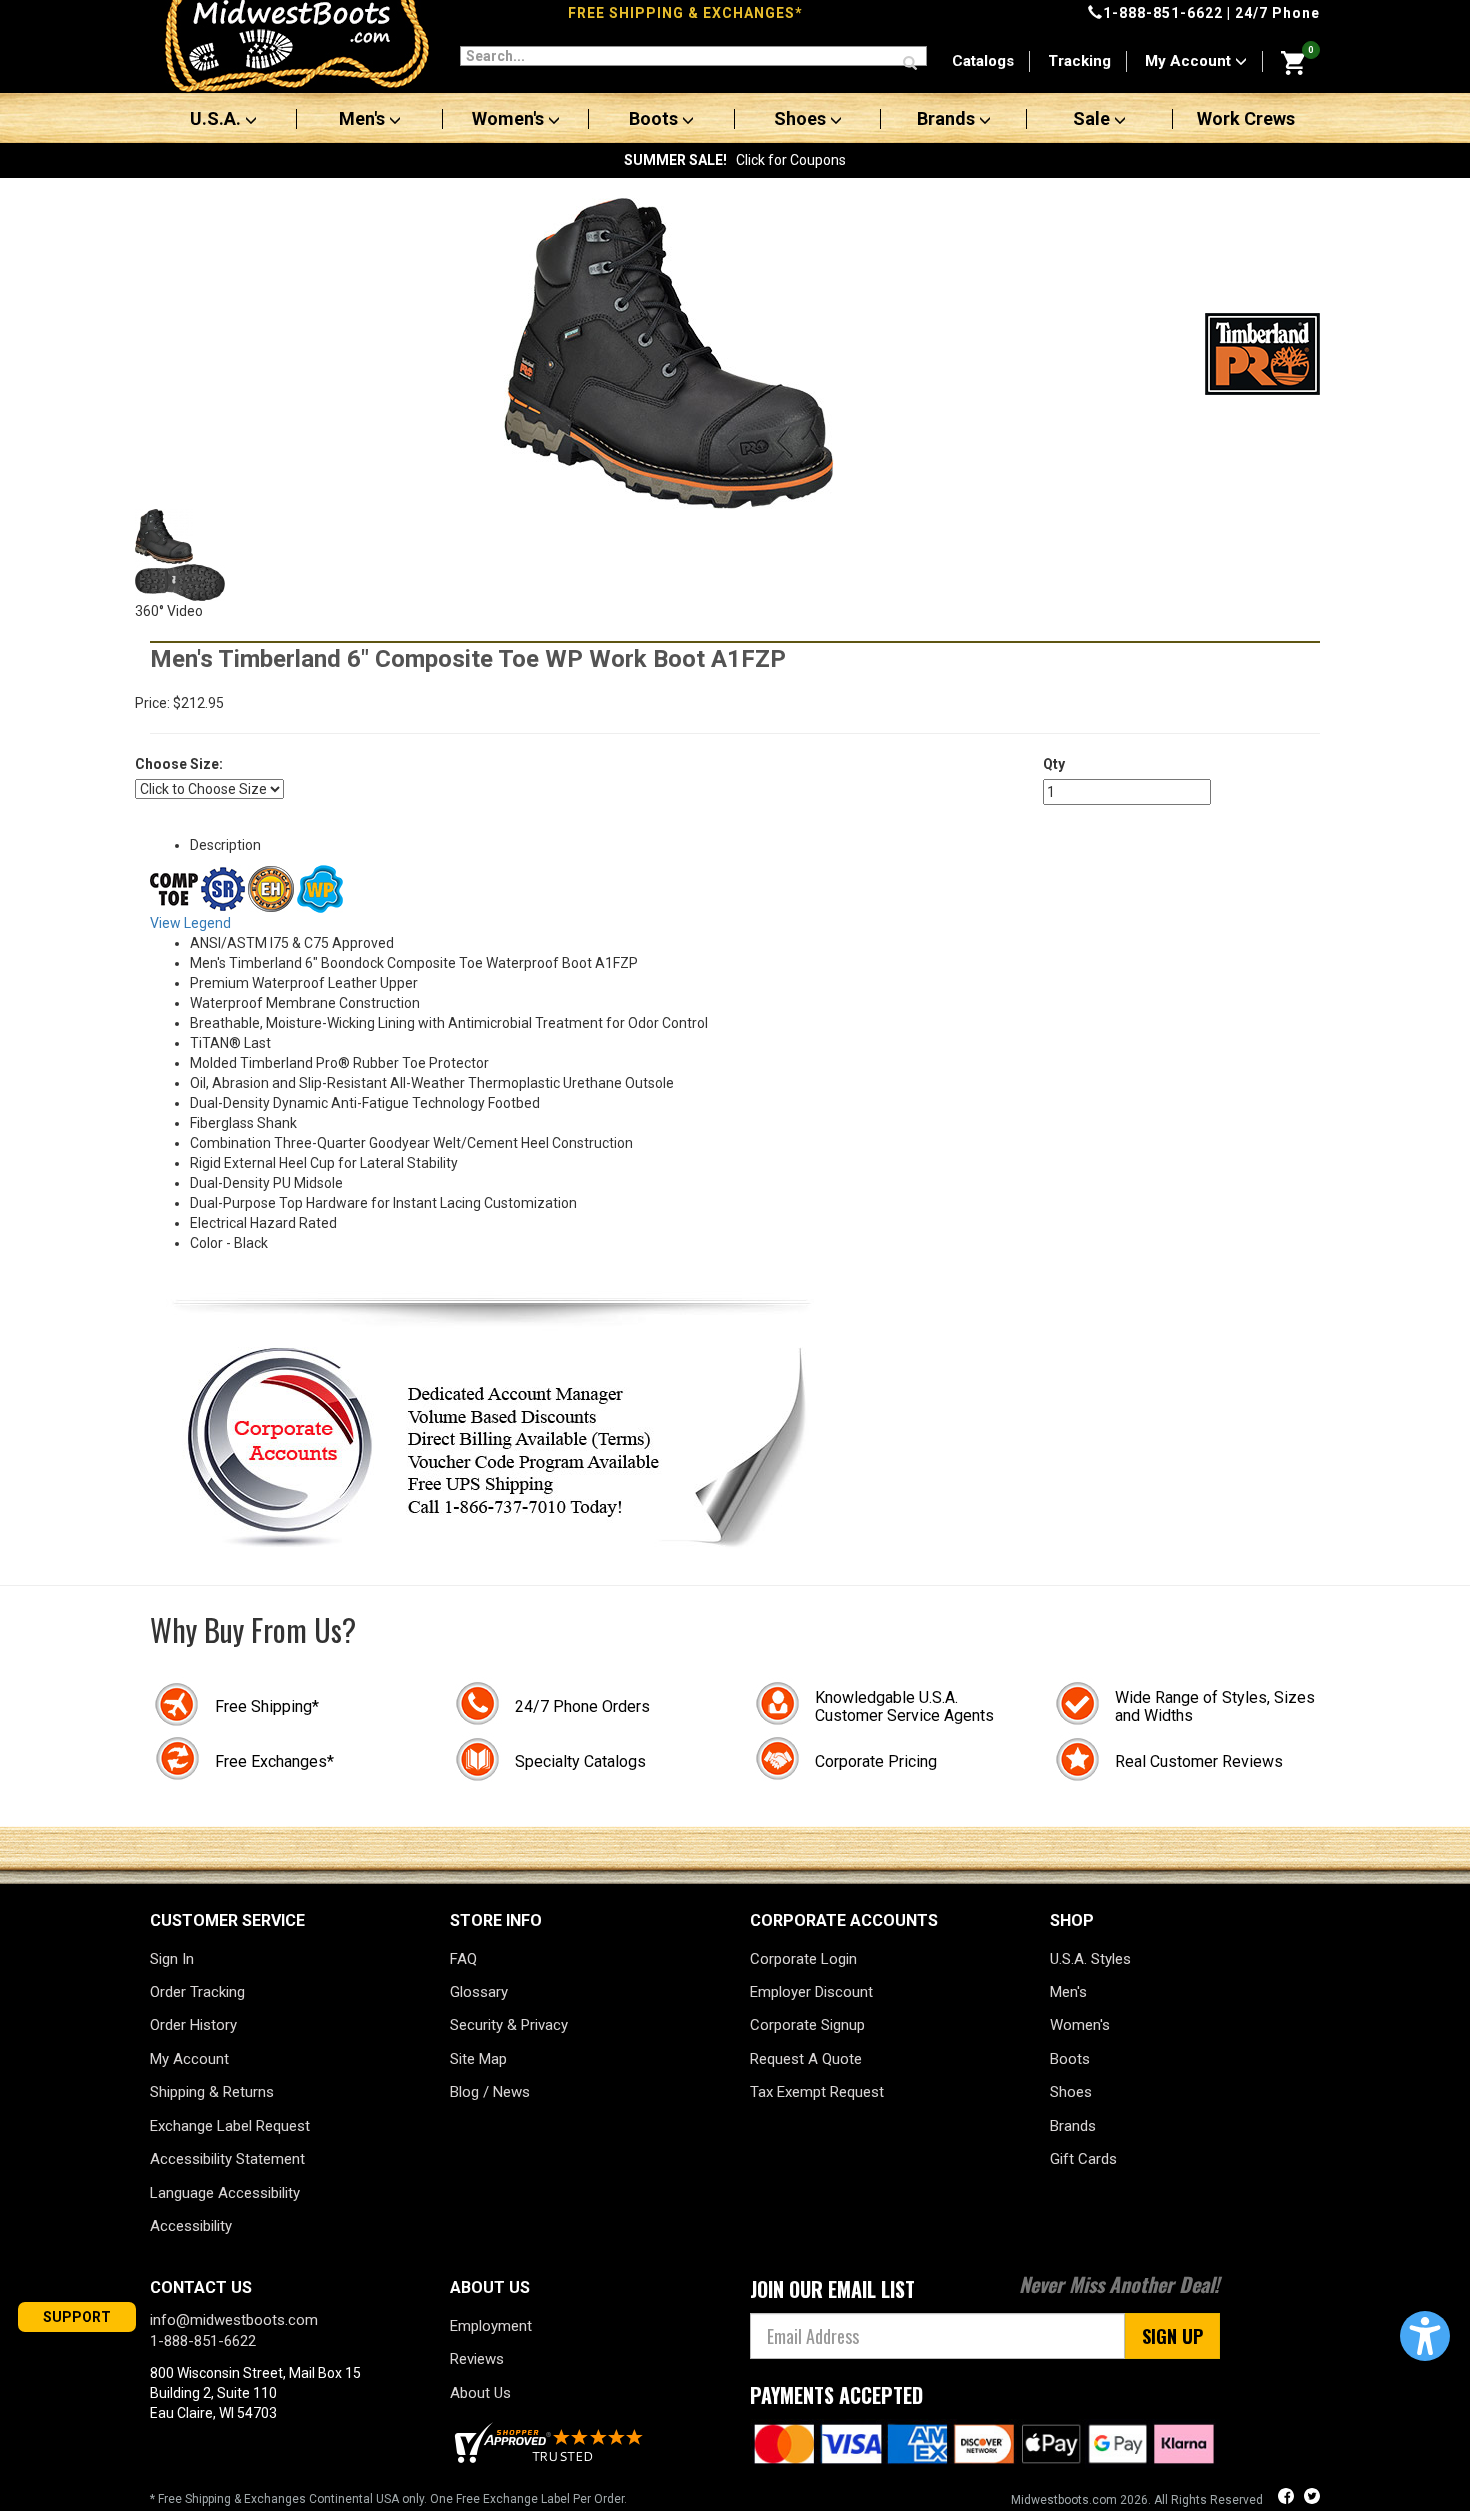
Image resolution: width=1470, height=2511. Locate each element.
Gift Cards (1083, 2159)
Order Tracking (197, 1992)
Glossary (479, 1992)
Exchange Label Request (230, 2126)
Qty (1054, 764)
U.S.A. (217, 119)
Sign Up (1172, 2336)
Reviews (477, 2359)
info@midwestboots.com (234, 2320)
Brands (948, 119)
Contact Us (201, 2287)
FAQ (463, 1959)
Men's (364, 119)
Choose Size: (179, 764)
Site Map (478, 2059)
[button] (1425, 2336)
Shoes (802, 119)
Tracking (1079, 61)
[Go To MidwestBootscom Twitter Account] (1312, 2498)
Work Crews (1246, 119)
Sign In (172, 1959)
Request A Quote (806, 2059)
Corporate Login (803, 1959)
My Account (1190, 61)
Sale (1093, 119)
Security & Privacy (509, 2025)
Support (77, 2317)
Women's (510, 119)
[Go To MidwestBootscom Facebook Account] (1288, 2498)
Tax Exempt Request (817, 2092)
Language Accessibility (225, 2193)
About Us (480, 2393)
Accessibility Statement (227, 2159)
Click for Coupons (735, 160)
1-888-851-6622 (1163, 13)
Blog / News (490, 2092)
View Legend (190, 923)
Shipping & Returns (212, 2092)
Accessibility (191, 2226)
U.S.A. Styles (1090, 1959)
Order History (193, 2025)
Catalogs (983, 61)
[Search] (910, 64)
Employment (491, 2326)
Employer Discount (811, 1992)
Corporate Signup (807, 2025)
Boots (655, 119)
